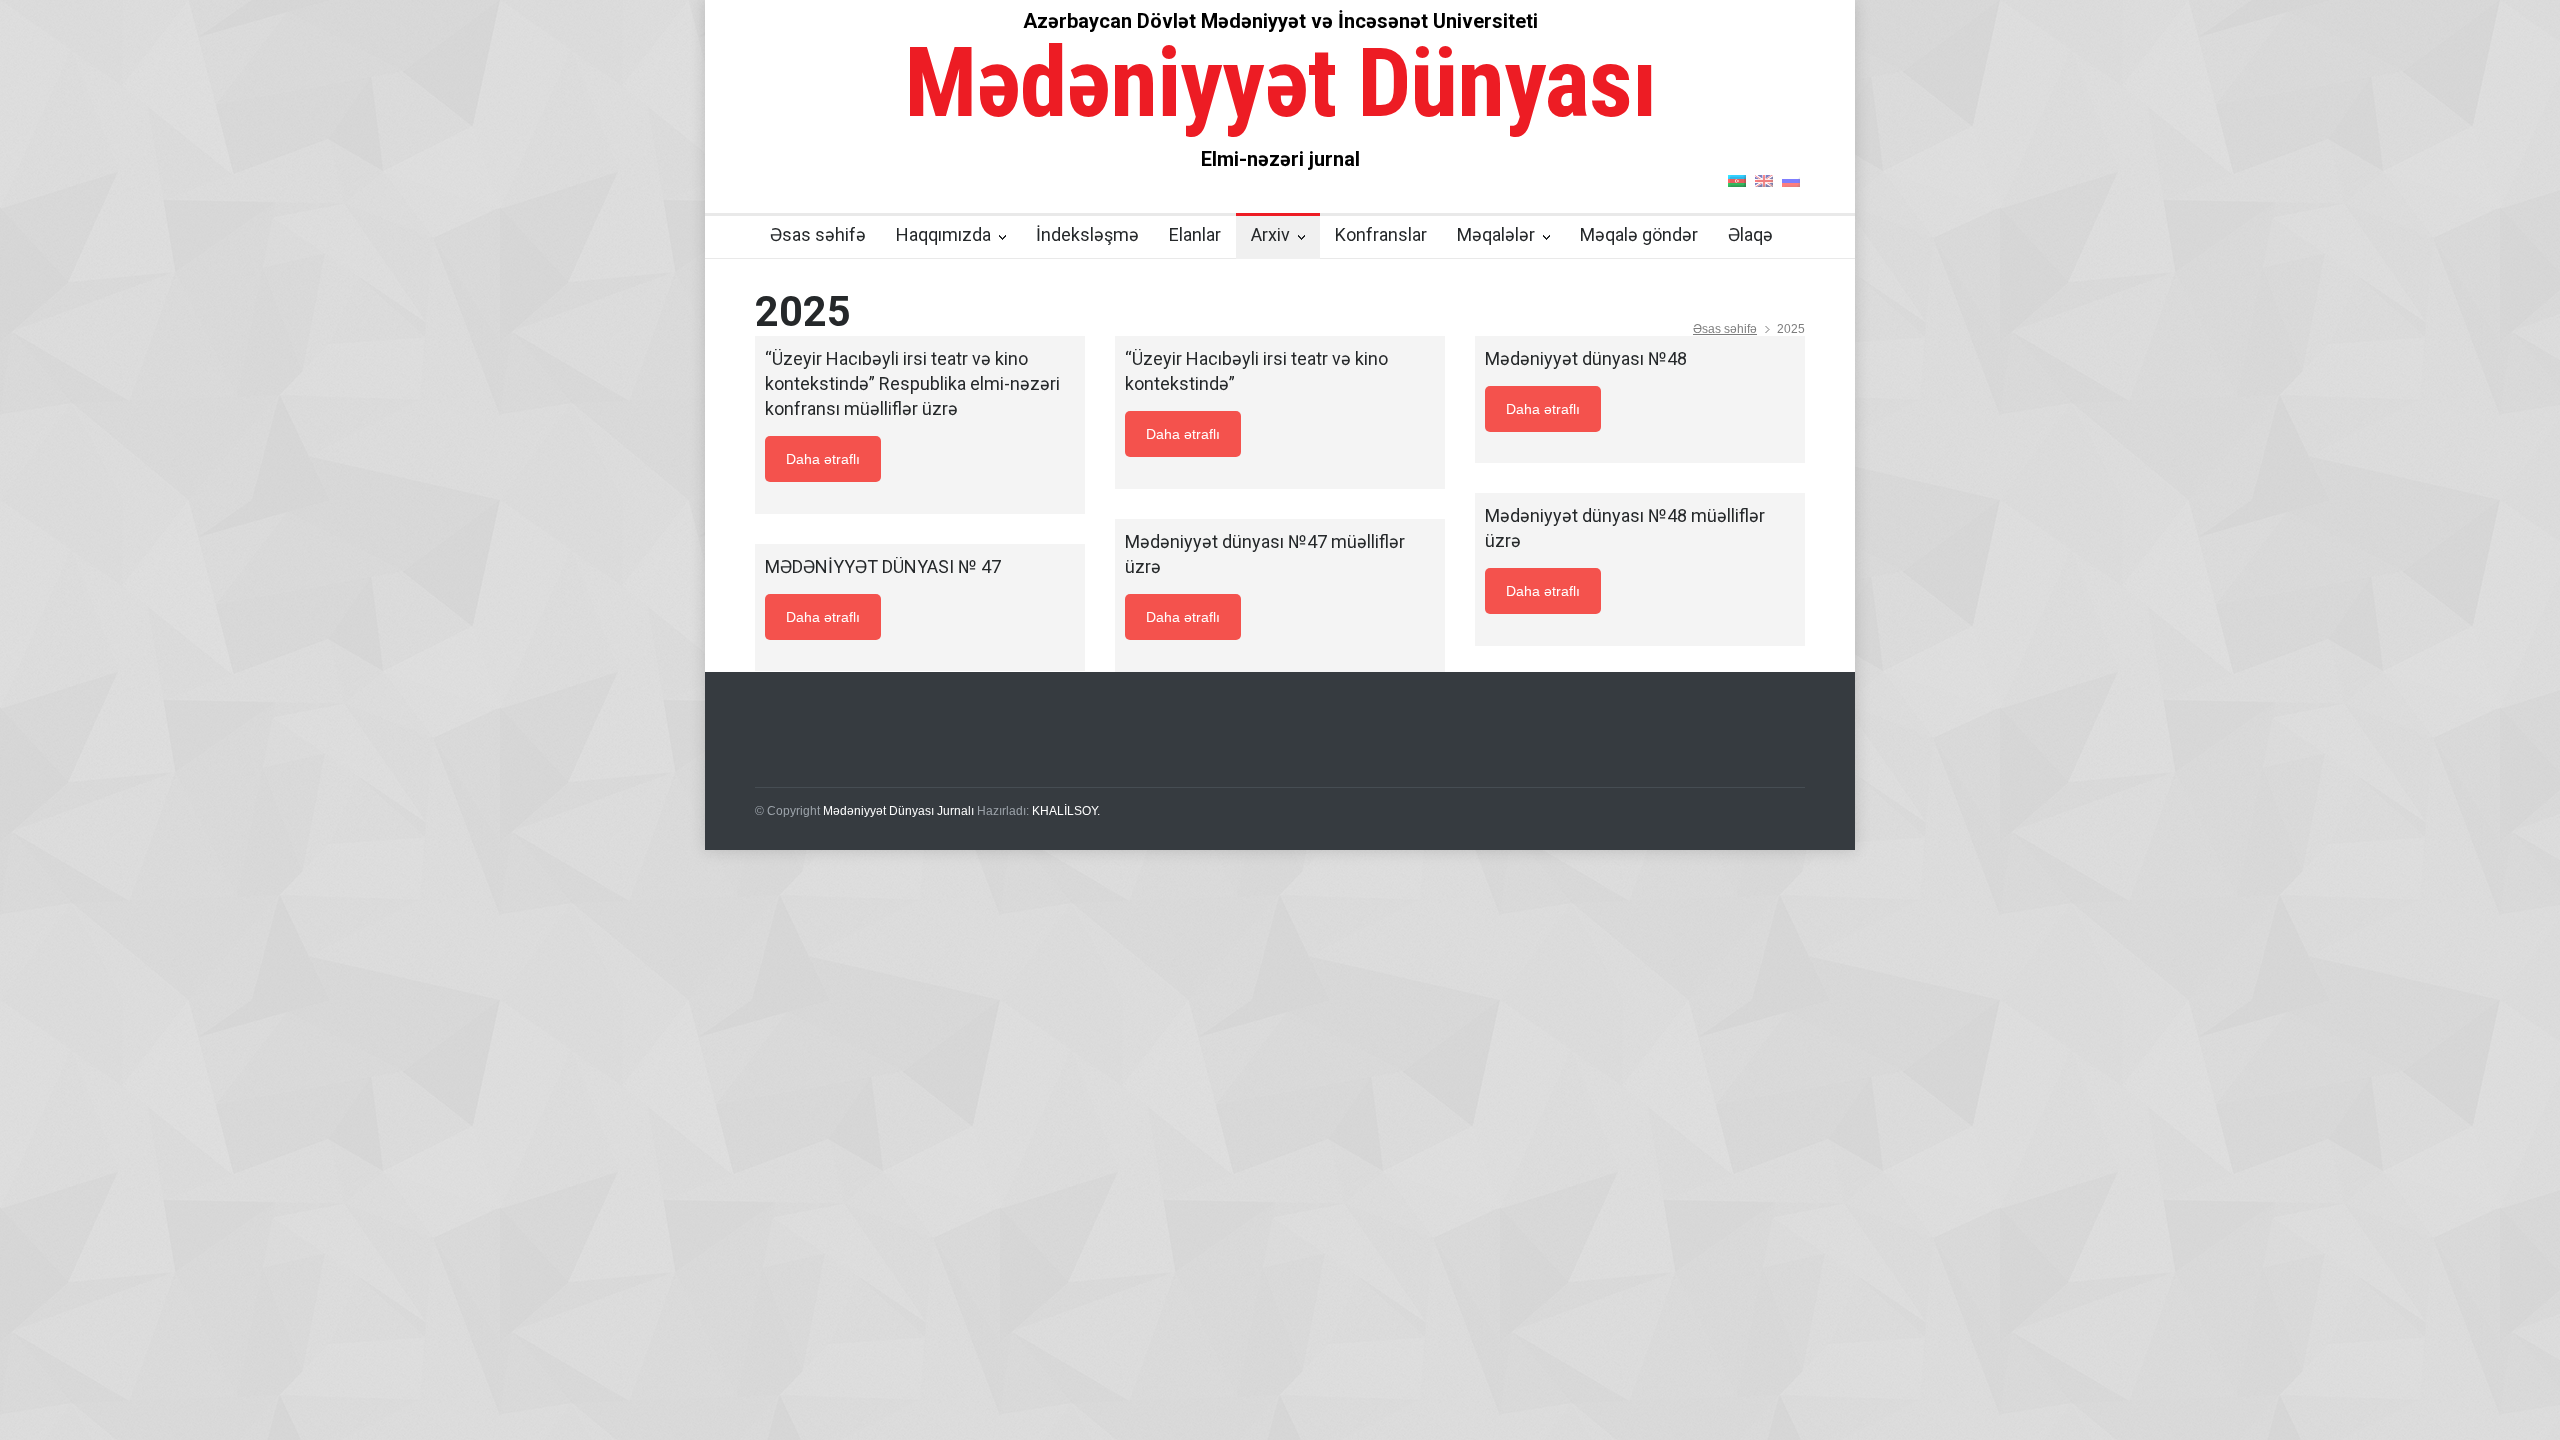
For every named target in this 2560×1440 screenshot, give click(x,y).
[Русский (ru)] (1791, 180)
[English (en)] (1764, 180)
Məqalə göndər (1639, 234)
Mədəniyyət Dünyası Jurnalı (898, 811)
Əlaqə (1750, 234)
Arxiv (1270, 234)
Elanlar (1195, 234)
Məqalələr (1496, 234)
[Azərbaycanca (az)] (1737, 180)
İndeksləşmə (1087, 234)
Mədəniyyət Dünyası (1280, 83)
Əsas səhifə (818, 234)
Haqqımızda (943, 234)
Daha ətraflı (823, 459)
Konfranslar (1381, 234)
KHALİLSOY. (1066, 811)
